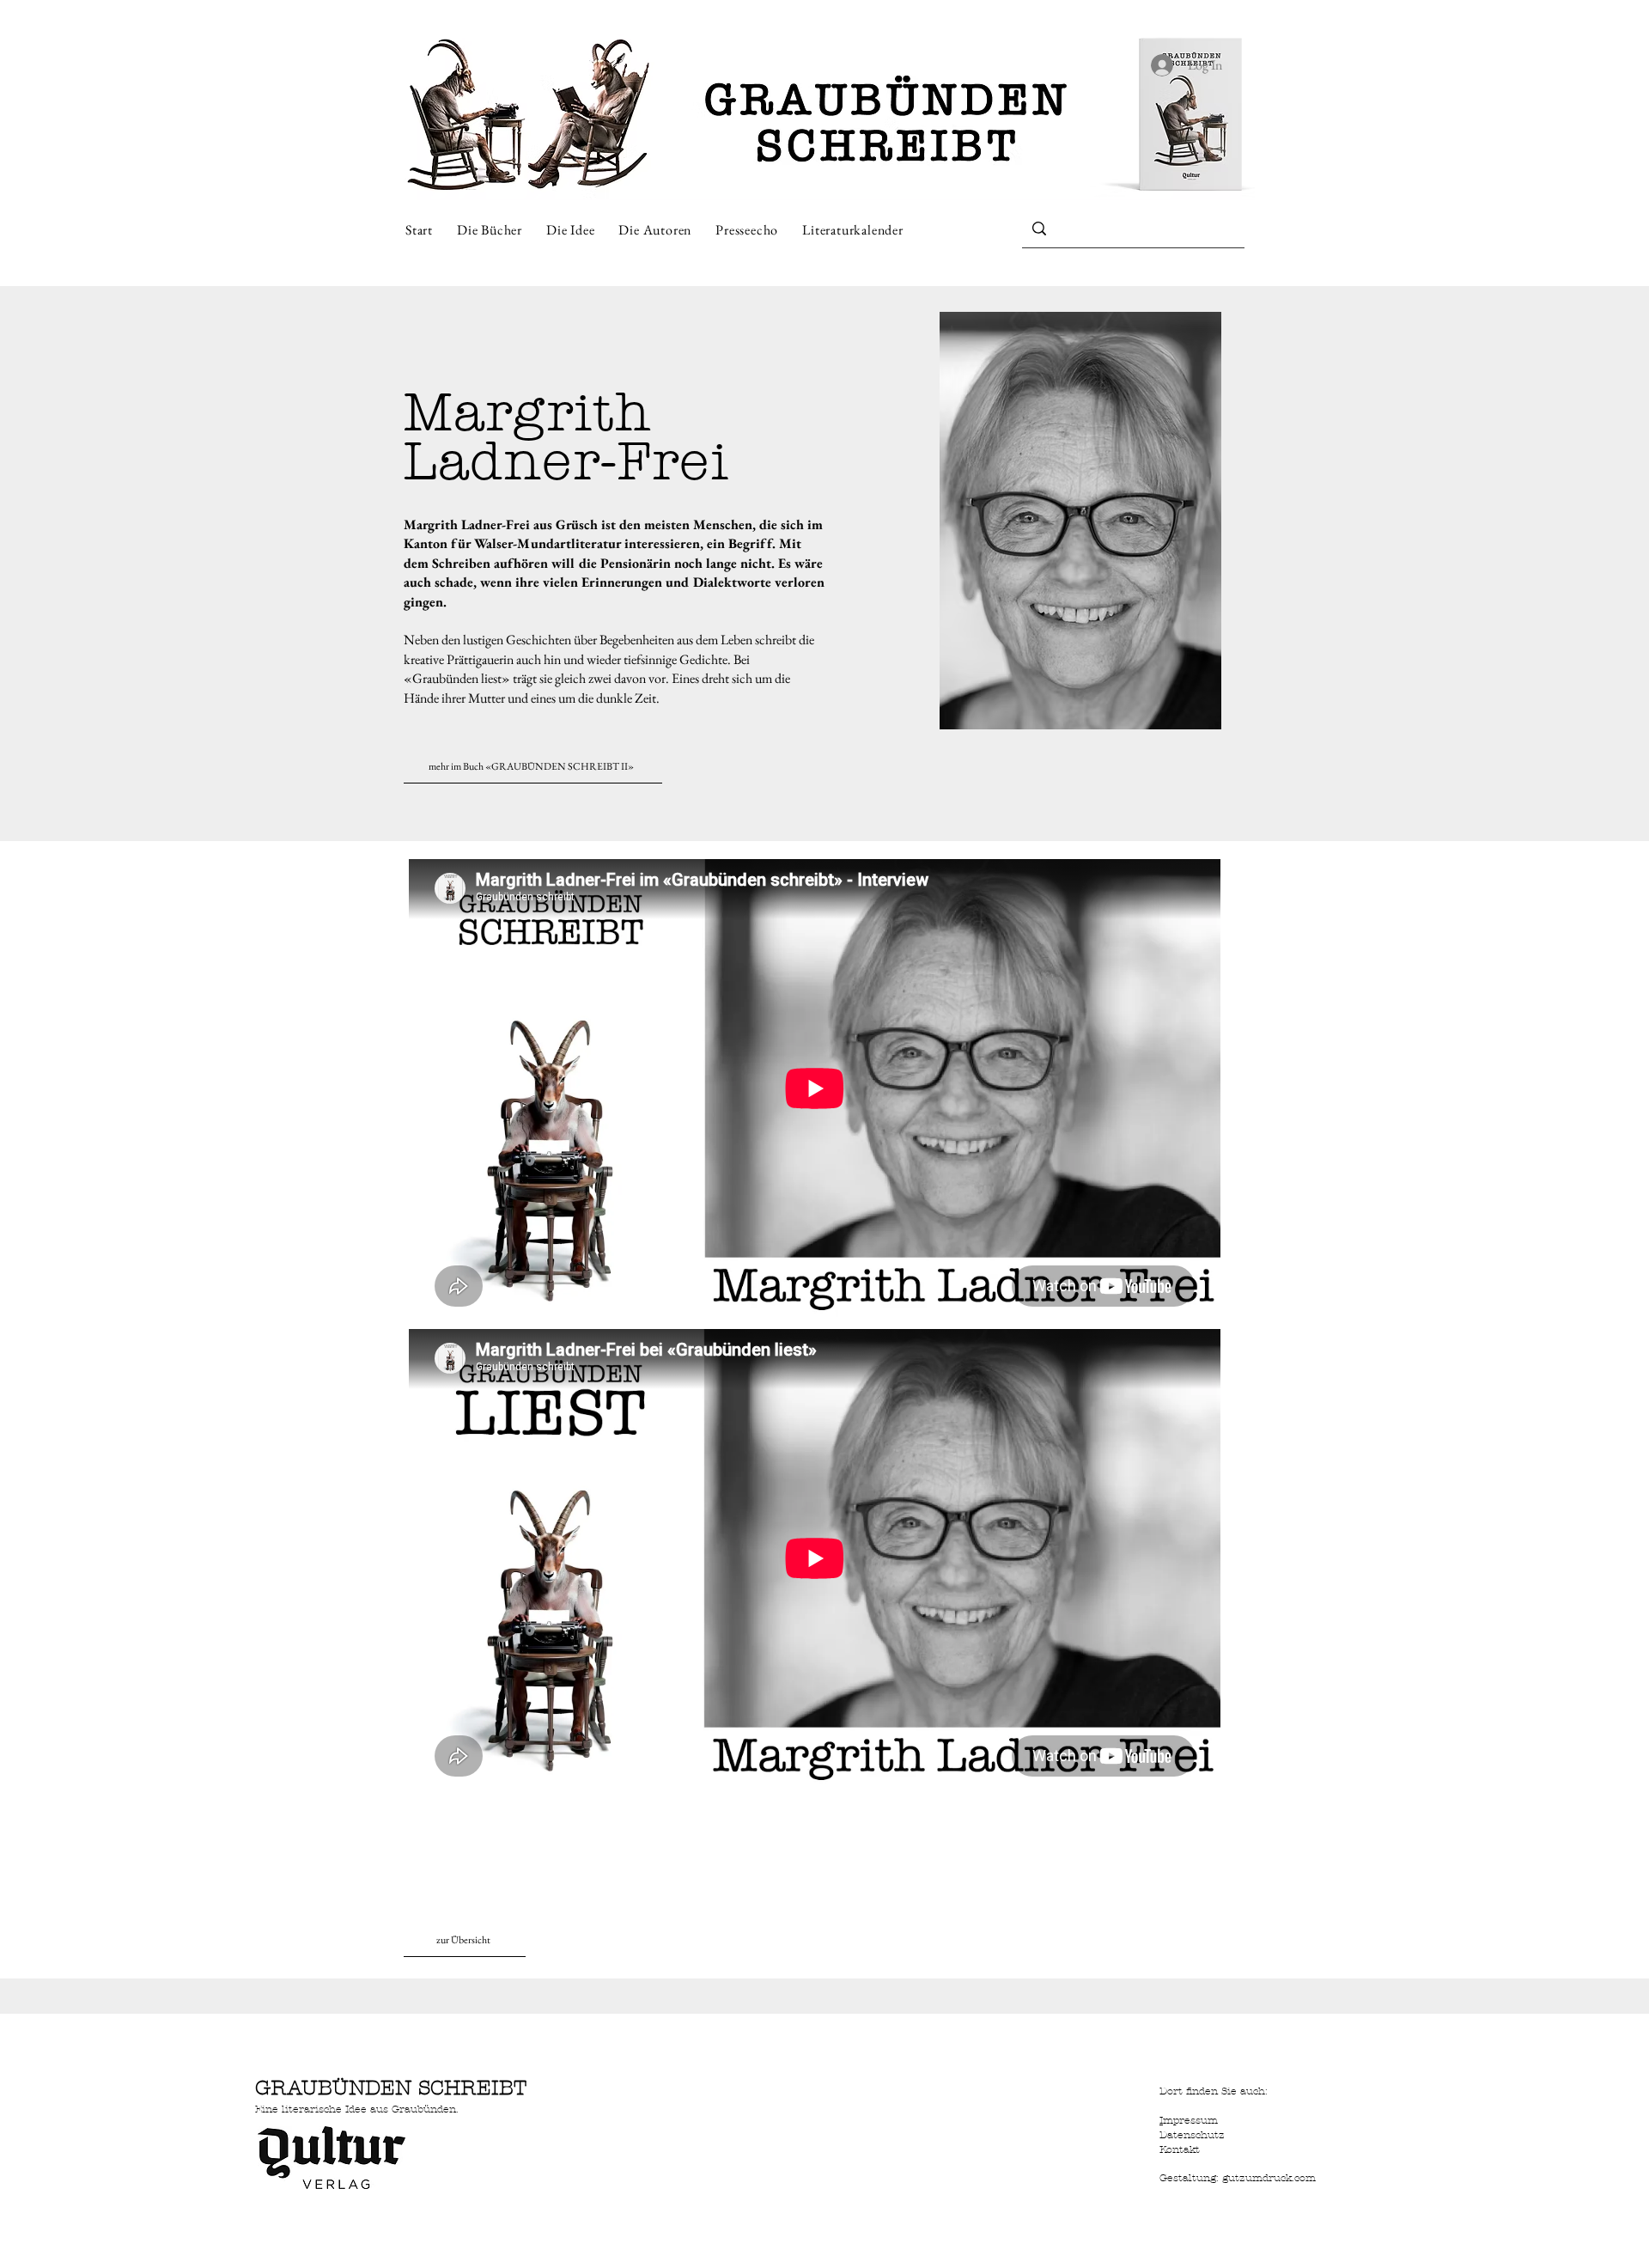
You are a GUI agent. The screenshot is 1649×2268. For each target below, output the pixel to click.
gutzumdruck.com (1269, 2178)
